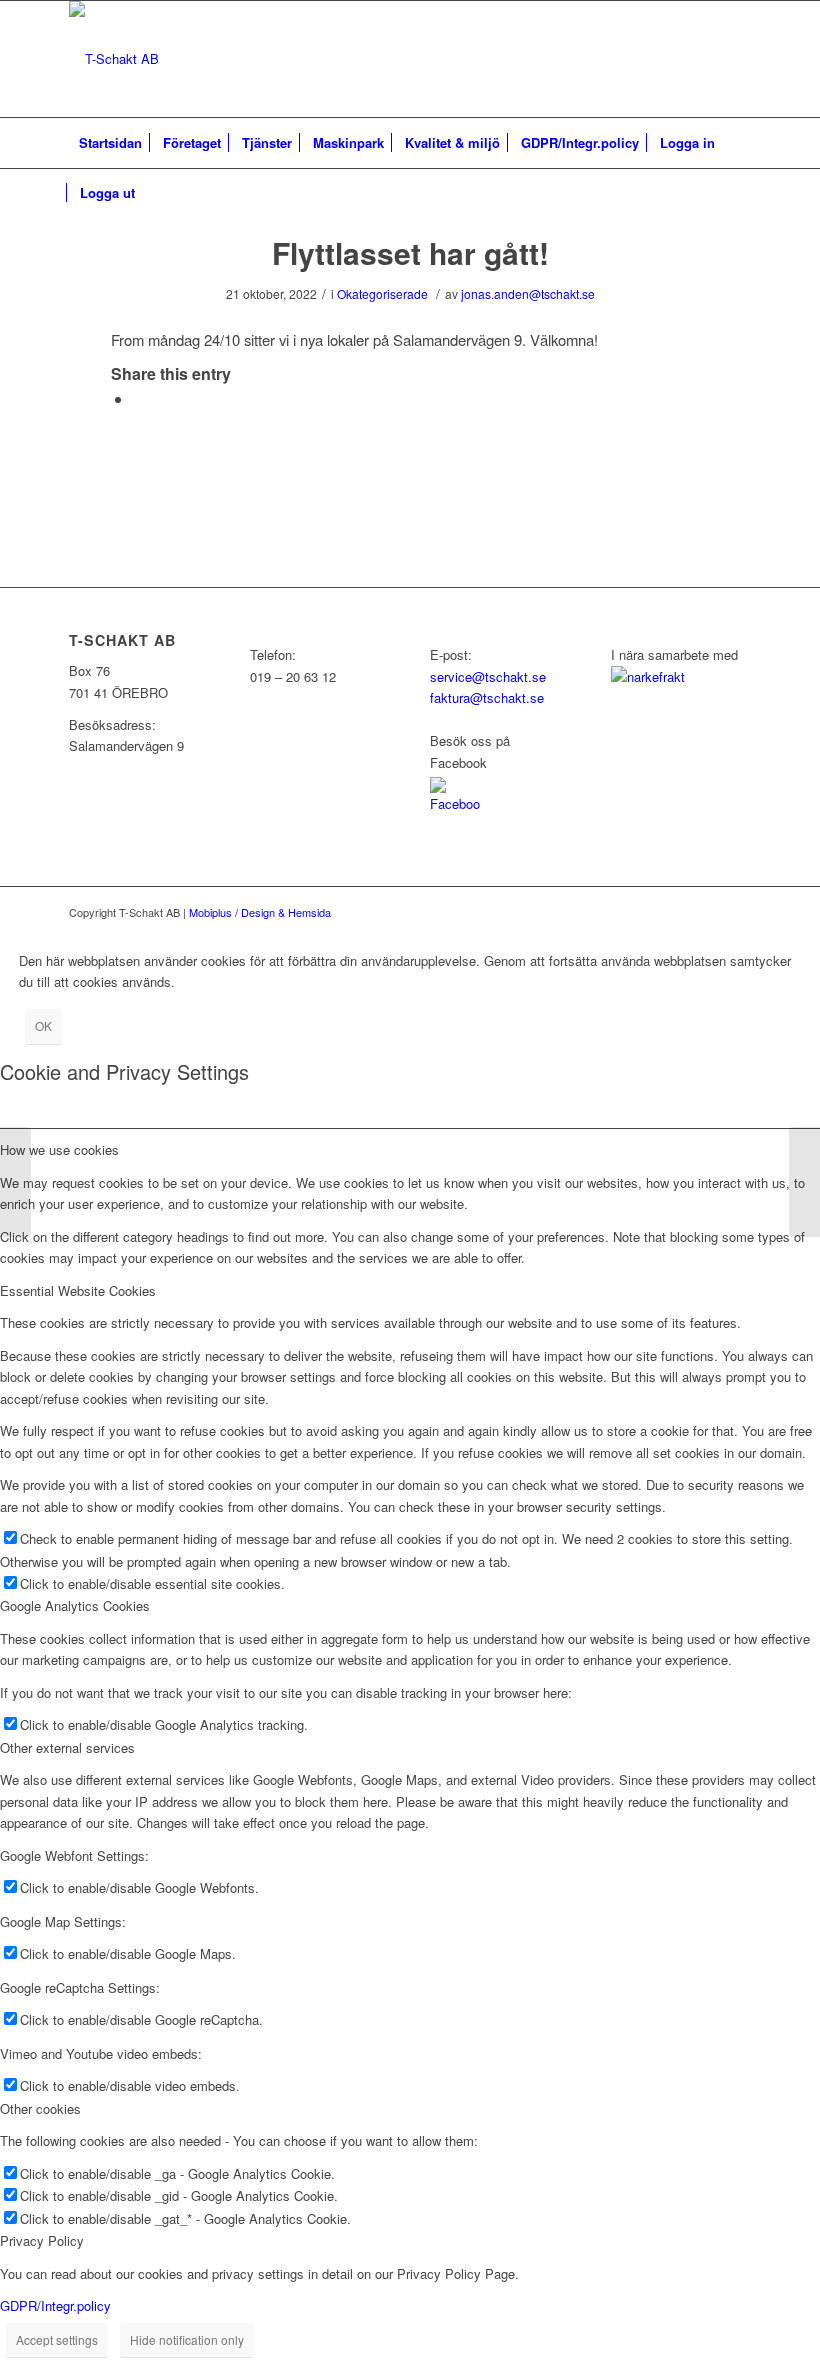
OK (43, 1025)
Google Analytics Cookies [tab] (75, 1605)
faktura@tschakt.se (487, 697)
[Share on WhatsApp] (139, 398)
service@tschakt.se (488, 676)
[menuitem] (110, 143)
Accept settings (57, 2339)
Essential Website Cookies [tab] (78, 1290)
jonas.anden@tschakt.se (528, 293)
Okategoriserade (382, 293)
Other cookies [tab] (40, 2108)
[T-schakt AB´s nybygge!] (15, 1182)
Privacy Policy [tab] (42, 2240)
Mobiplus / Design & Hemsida (260, 912)
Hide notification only (187, 2339)
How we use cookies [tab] (59, 1149)
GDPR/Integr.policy (55, 2305)
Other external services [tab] (67, 1747)
